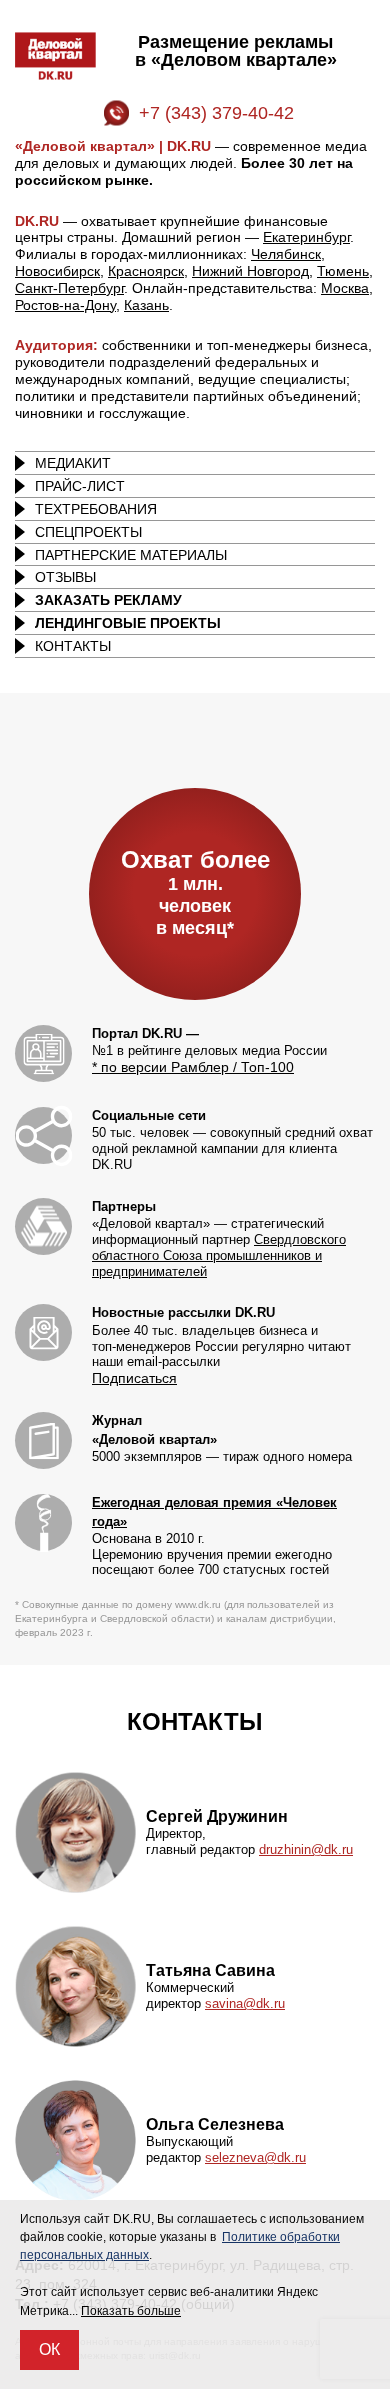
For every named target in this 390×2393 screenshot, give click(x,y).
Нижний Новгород (250, 271)
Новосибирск (57, 271)
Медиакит (73, 463)
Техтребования (96, 509)
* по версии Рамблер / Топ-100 (193, 1067)
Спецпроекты (88, 532)
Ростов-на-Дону (65, 305)
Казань (146, 305)
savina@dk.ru (245, 2003)
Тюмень (343, 271)
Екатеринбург (306, 237)
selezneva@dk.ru (255, 2157)
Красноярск (146, 271)
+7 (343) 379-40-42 (216, 113)
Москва (345, 288)
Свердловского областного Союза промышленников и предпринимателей (219, 1255)
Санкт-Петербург (69, 288)
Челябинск (286, 254)
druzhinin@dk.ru (306, 1849)
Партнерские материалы (131, 555)
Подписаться (134, 1378)
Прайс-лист (80, 486)
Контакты (73, 646)
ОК (49, 2349)
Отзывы (65, 577)
